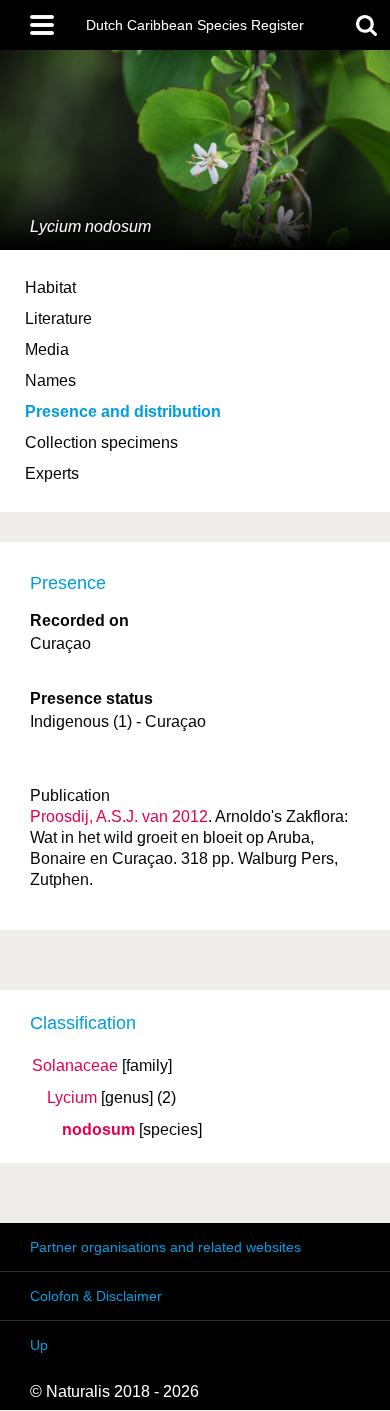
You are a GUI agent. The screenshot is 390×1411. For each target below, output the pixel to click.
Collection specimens (101, 442)
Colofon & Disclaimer (96, 1296)
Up (39, 1345)
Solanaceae (75, 1066)
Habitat (50, 287)
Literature (58, 318)
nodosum (98, 1130)
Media (47, 349)
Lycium (72, 1098)
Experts (52, 473)
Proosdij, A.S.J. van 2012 (119, 816)
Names (50, 380)
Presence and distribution (123, 411)
